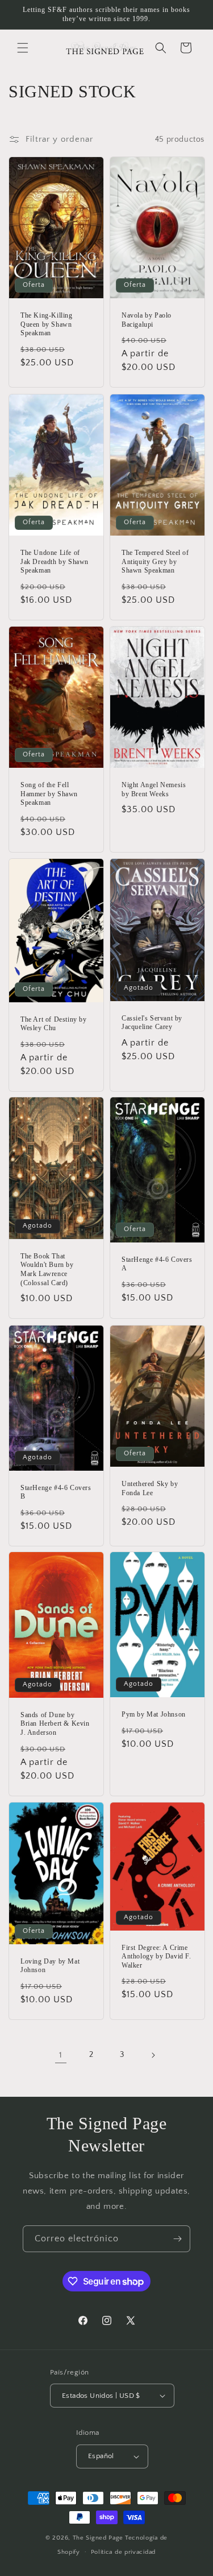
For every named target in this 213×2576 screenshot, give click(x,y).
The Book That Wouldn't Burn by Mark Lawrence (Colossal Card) (47, 1270)
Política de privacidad (123, 2552)
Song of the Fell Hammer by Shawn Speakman (49, 794)
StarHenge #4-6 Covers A (157, 1264)
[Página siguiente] (153, 2055)
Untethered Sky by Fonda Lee (150, 1488)
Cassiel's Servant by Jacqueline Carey (152, 1022)
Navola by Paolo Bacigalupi (147, 320)
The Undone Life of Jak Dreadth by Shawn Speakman (55, 561)
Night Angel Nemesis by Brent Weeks (154, 789)
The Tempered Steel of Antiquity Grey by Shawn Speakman (155, 561)
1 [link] (61, 2055)
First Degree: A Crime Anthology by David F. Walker (156, 1956)
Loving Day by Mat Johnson (50, 1966)
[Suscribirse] (177, 2239)
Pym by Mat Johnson (154, 1714)
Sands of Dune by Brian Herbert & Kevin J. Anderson (55, 1724)
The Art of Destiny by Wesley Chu (54, 1023)
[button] (23, 48)
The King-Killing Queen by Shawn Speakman (47, 324)
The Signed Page (98, 2538)
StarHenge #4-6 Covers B (56, 1492)
